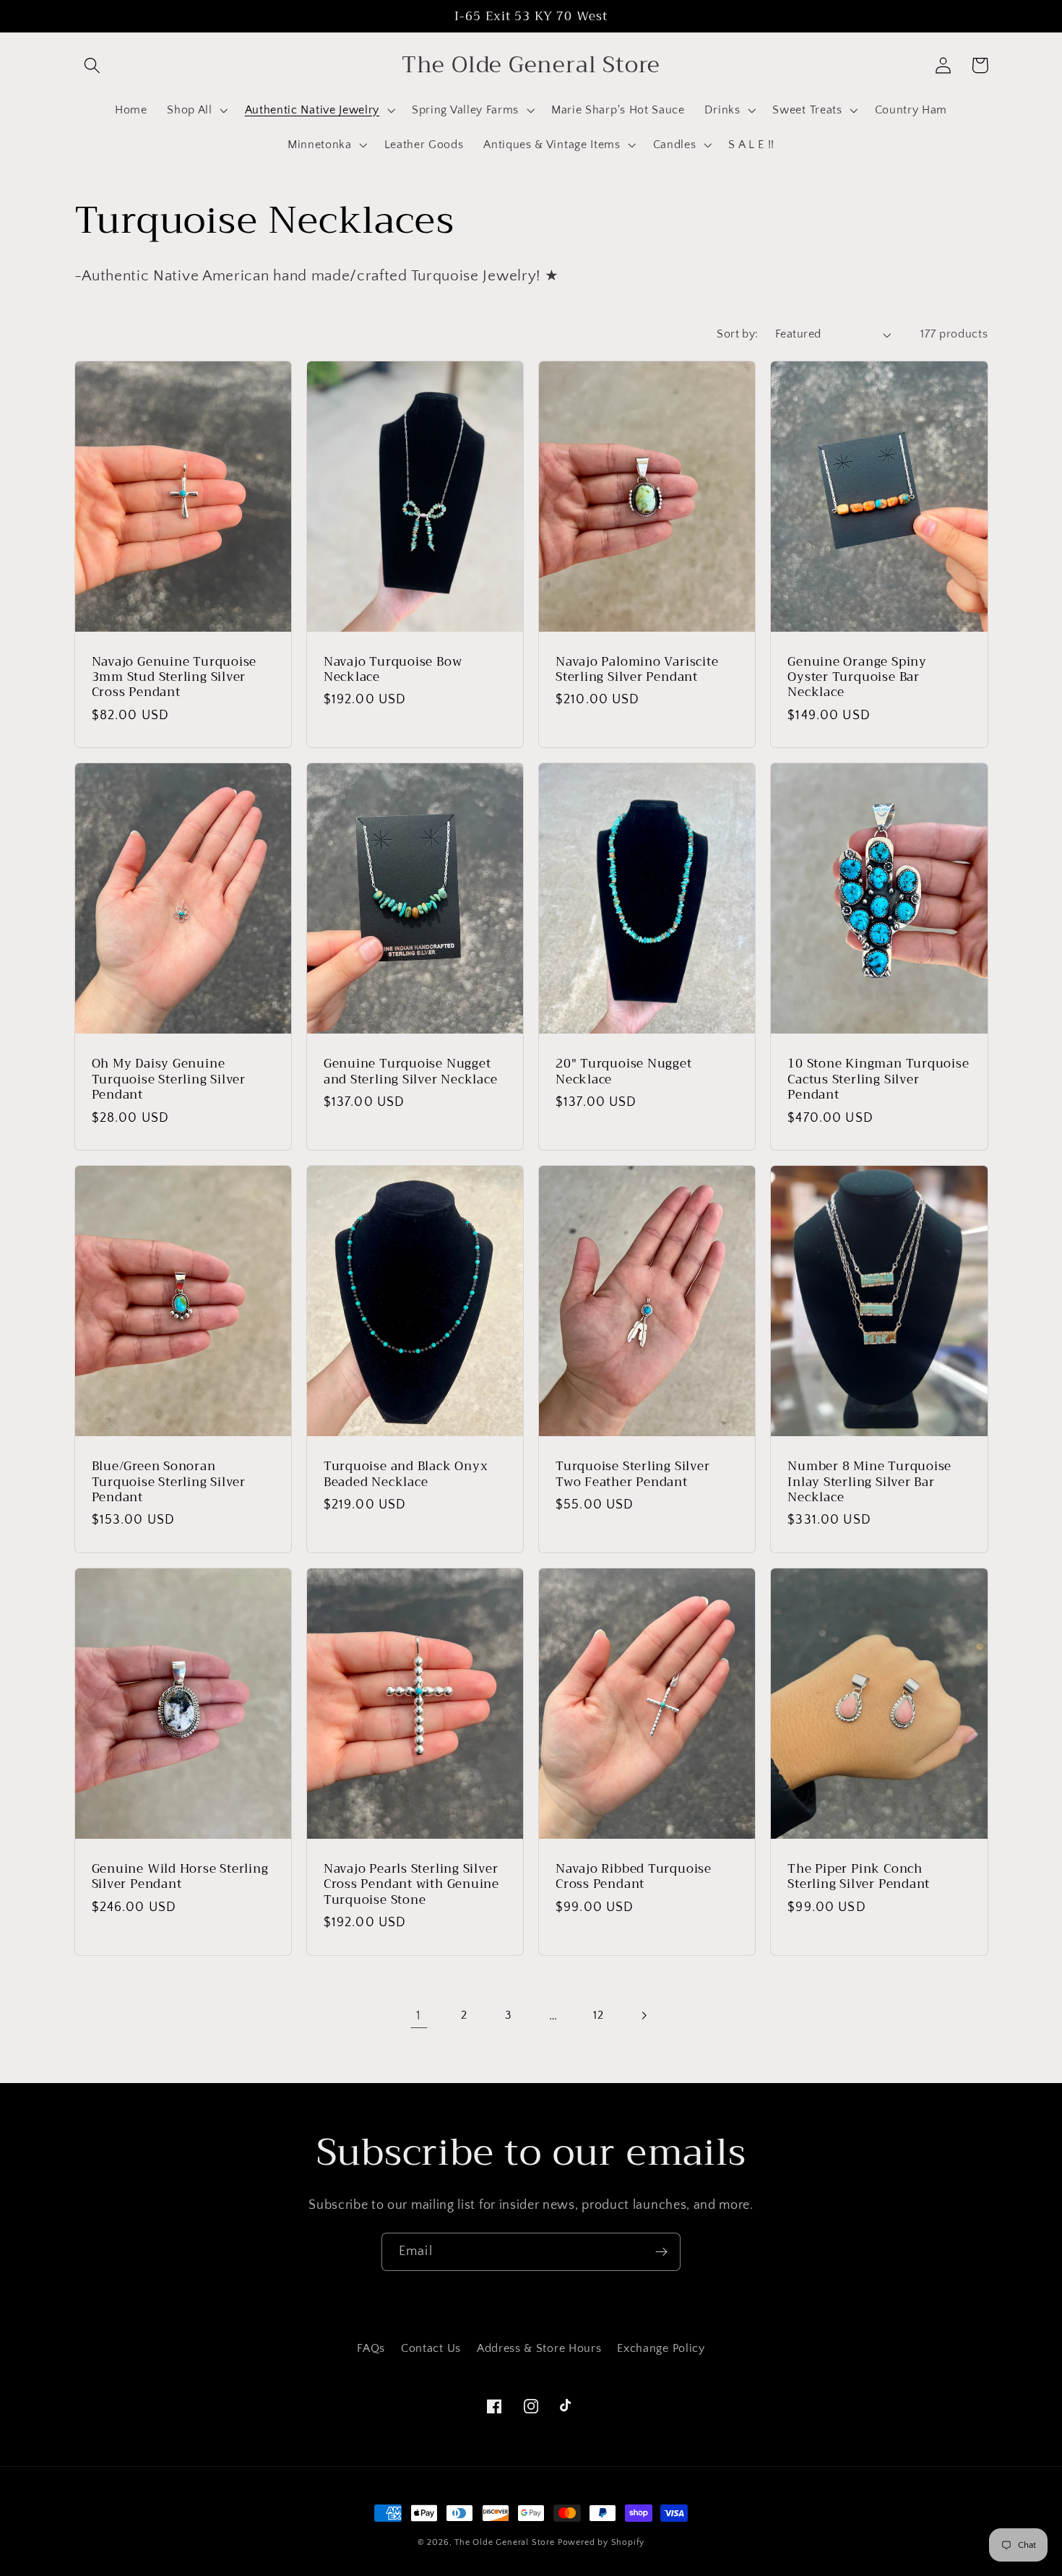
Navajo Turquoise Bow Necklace (393, 670)
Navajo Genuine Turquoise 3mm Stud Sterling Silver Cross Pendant (174, 677)
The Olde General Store (505, 2542)
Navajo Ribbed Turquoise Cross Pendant (634, 1877)
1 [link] (419, 2015)
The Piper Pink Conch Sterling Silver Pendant (859, 1877)
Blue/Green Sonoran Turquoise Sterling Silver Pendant (169, 1482)
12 (598, 2015)
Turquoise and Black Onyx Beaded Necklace (406, 1474)
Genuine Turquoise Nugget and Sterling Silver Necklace (411, 1072)
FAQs (371, 2348)
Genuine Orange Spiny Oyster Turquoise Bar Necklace (857, 677)
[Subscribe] (661, 2252)
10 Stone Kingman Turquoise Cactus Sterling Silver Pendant (878, 1079)
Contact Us (431, 2348)
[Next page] (643, 2015)
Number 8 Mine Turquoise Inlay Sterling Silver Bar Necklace (869, 1482)
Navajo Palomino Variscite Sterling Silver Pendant (637, 670)
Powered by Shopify (601, 2542)
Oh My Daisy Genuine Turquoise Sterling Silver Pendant (169, 1079)
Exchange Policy (661, 2348)
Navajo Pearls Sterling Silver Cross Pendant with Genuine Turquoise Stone (411, 1884)
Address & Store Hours (539, 2348)
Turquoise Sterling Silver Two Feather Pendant (633, 1474)
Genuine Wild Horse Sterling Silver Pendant (180, 1877)
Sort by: (738, 334)
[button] (93, 65)
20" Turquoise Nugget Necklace (624, 1072)
